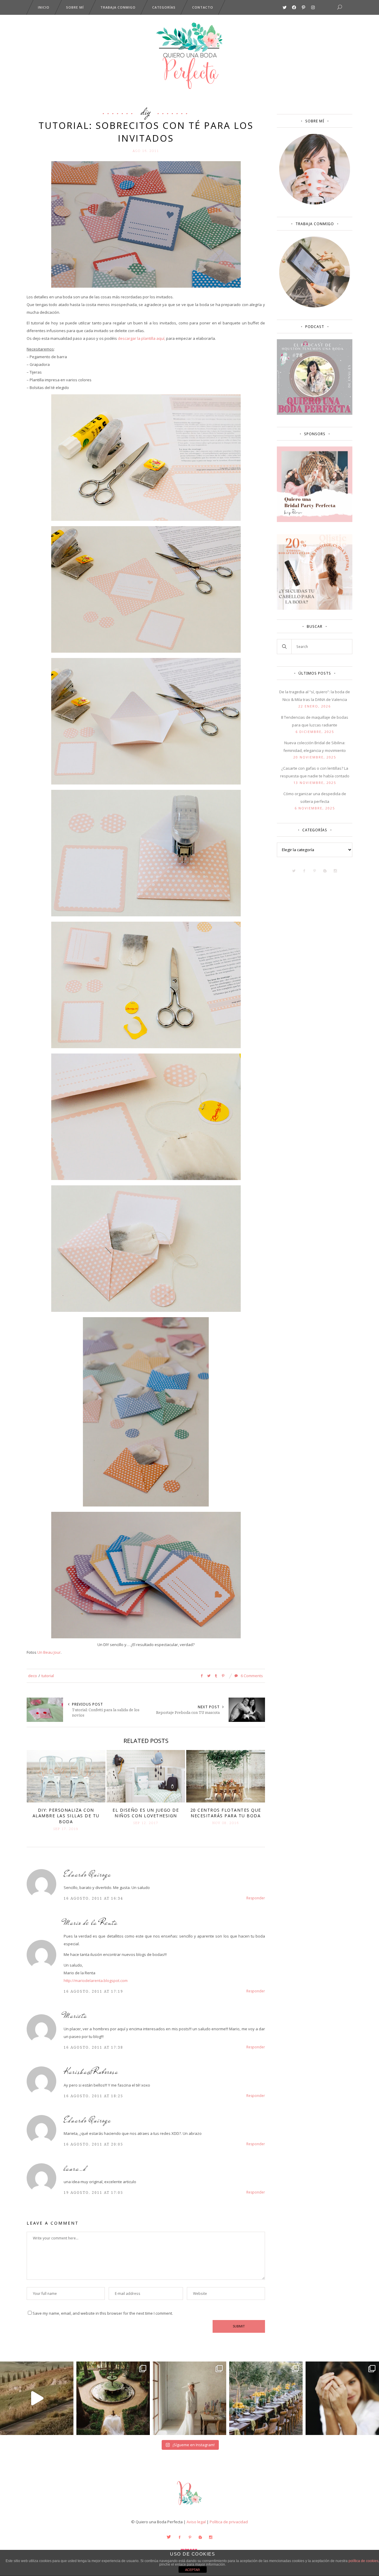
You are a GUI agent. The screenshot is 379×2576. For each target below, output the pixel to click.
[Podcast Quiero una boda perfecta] (315, 413)
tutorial (48, 1676)
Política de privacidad (229, 2522)
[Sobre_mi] (315, 203)
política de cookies (363, 2561)
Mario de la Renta (91, 1923)
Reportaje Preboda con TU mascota (188, 1712)
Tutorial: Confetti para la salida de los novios (106, 1712)
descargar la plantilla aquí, (141, 338)
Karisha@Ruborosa (91, 2072)
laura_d (75, 2168)
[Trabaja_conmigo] (315, 306)
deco (33, 1676)
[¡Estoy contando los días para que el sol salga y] (266, 2398)
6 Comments (251, 1676)
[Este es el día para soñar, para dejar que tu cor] (113, 2398)
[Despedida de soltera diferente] (315, 521)
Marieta (76, 2016)
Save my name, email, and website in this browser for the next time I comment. (103, 2313)
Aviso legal (196, 2522)
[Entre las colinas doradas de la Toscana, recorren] (37, 2398)
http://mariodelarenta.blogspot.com (96, 1981)
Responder (256, 1898)
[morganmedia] (189, 2506)
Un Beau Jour (49, 1652)
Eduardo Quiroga (87, 1874)
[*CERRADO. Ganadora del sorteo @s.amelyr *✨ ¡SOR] (342, 2398)
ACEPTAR (192, 2570)
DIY (146, 111)
